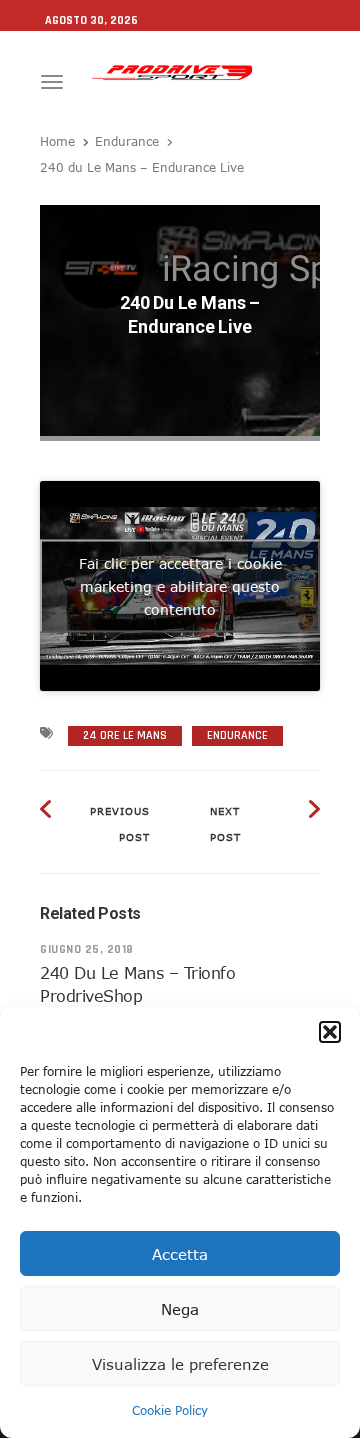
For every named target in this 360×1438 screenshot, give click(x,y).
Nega (180, 1309)
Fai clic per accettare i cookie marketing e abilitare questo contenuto (180, 586)
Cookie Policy (170, 1410)
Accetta (180, 1254)
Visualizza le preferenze (180, 1364)
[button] (330, 1032)
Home (57, 141)
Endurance (127, 141)
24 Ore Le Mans (125, 735)
